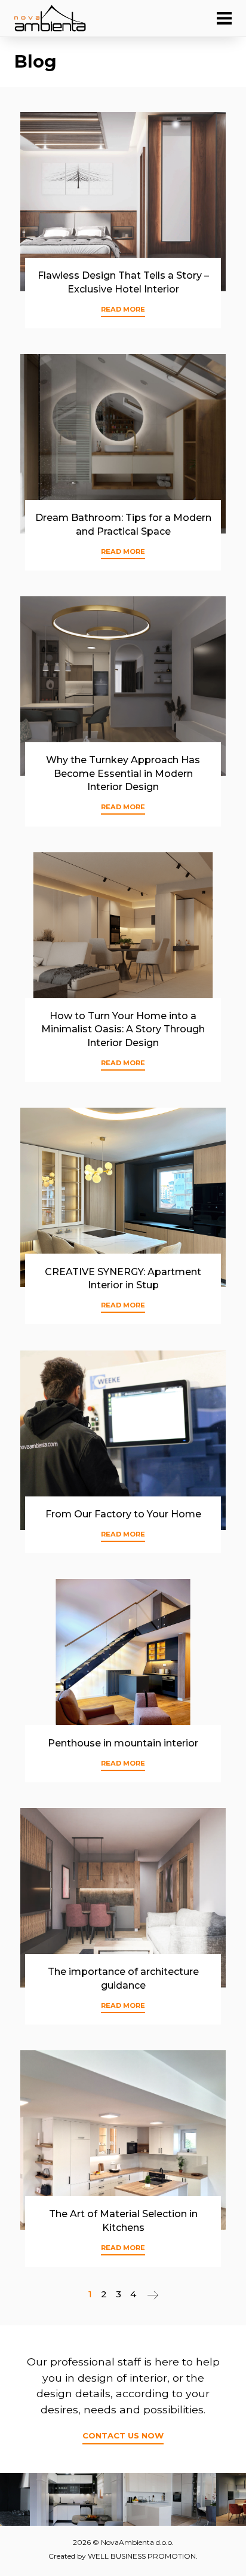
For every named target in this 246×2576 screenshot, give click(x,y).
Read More (123, 309)
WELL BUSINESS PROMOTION (142, 2556)
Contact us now (123, 2435)
